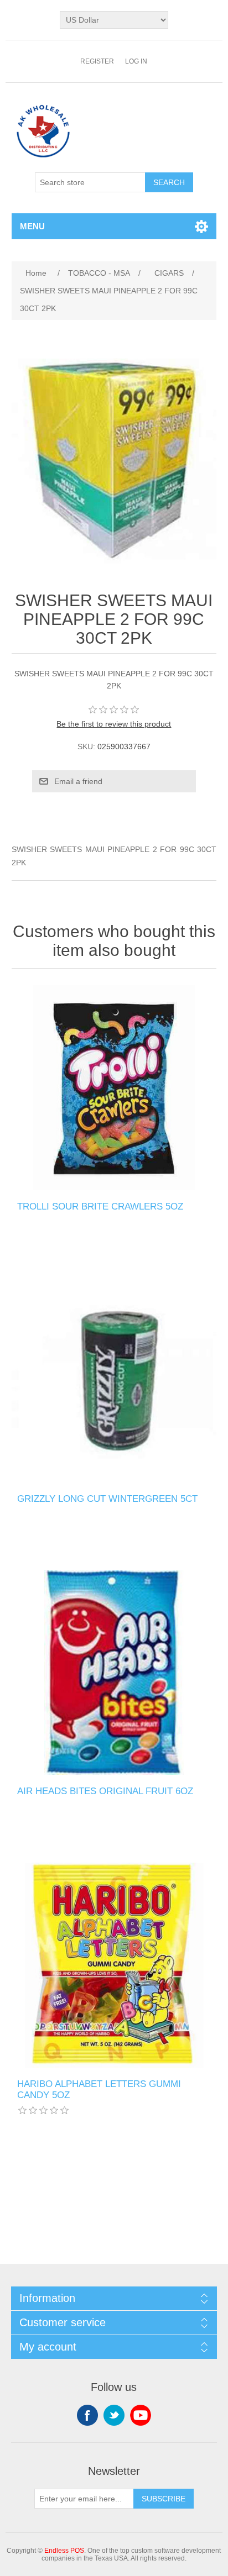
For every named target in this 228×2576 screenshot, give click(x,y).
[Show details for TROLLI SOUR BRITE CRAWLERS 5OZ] (114, 1088)
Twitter (114, 2415)
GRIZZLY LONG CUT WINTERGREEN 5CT (107, 1499)
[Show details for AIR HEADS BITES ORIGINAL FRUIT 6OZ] (114, 1673)
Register (97, 61)
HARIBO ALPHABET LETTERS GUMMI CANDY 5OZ (99, 2089)
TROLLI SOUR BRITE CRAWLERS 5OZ (100, 1206)
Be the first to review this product (114, 724)
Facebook (87, 2415)
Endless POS (64, 2551)
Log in (136, 61)
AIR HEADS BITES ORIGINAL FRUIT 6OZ (105, 1791)
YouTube (141, 2415)
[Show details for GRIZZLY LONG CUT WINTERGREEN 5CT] (114, 1380)
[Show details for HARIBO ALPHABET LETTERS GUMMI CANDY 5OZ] (114, 1965)
